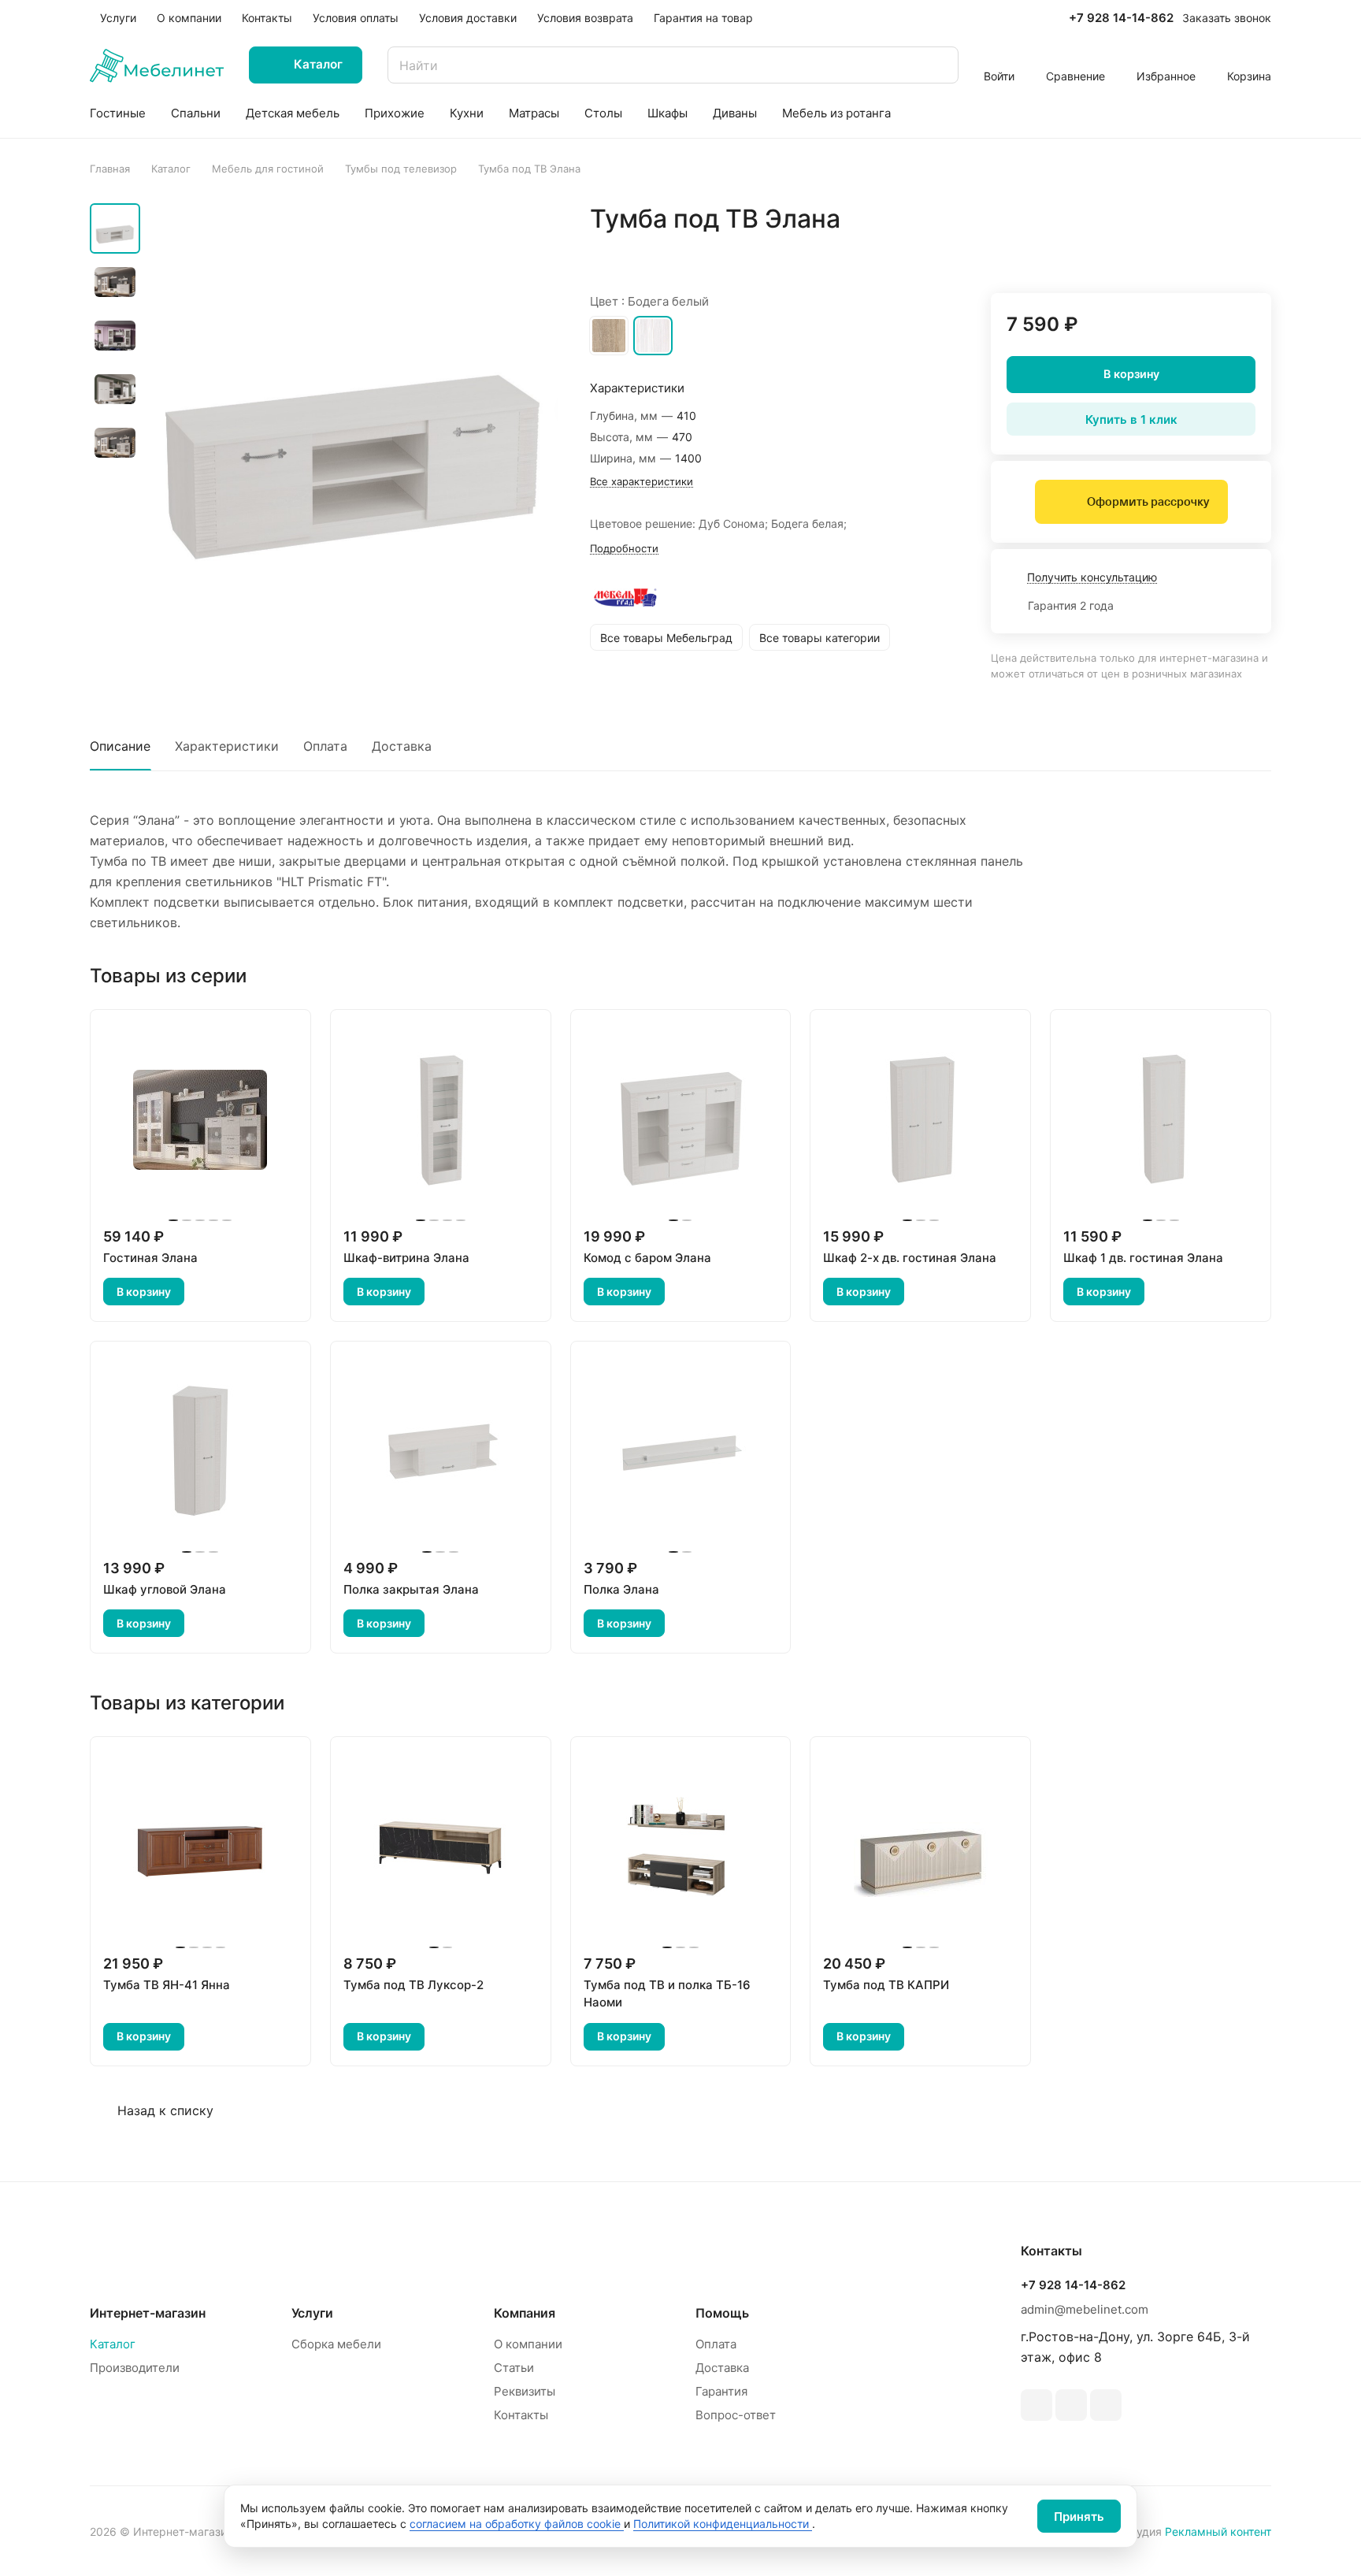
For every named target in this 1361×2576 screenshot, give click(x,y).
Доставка (402, 746)
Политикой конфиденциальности (723, 2524)
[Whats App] (1071, 2405)
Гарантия (721, 2391)
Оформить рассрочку (1148, 502)
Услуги (312, 2313)
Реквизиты (525, 2391)
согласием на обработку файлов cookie (517, 2524)
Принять (1079, 2517)
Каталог (113, 2344)
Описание (120, 746)
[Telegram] (1037, 2405)
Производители (135, 2368)
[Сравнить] (1222, 252)
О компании (528, 2344)
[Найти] (939, 65)
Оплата (325, 746)
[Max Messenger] (1106, 2405)
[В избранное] (1185, 252)
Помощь (722, 2313)
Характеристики (227, 746)
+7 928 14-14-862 (1121, 18)
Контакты (521, 2415)
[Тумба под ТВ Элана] (354, 407)
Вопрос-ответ (736, 2415)
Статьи (514, 2368)
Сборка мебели (336, 2344)
